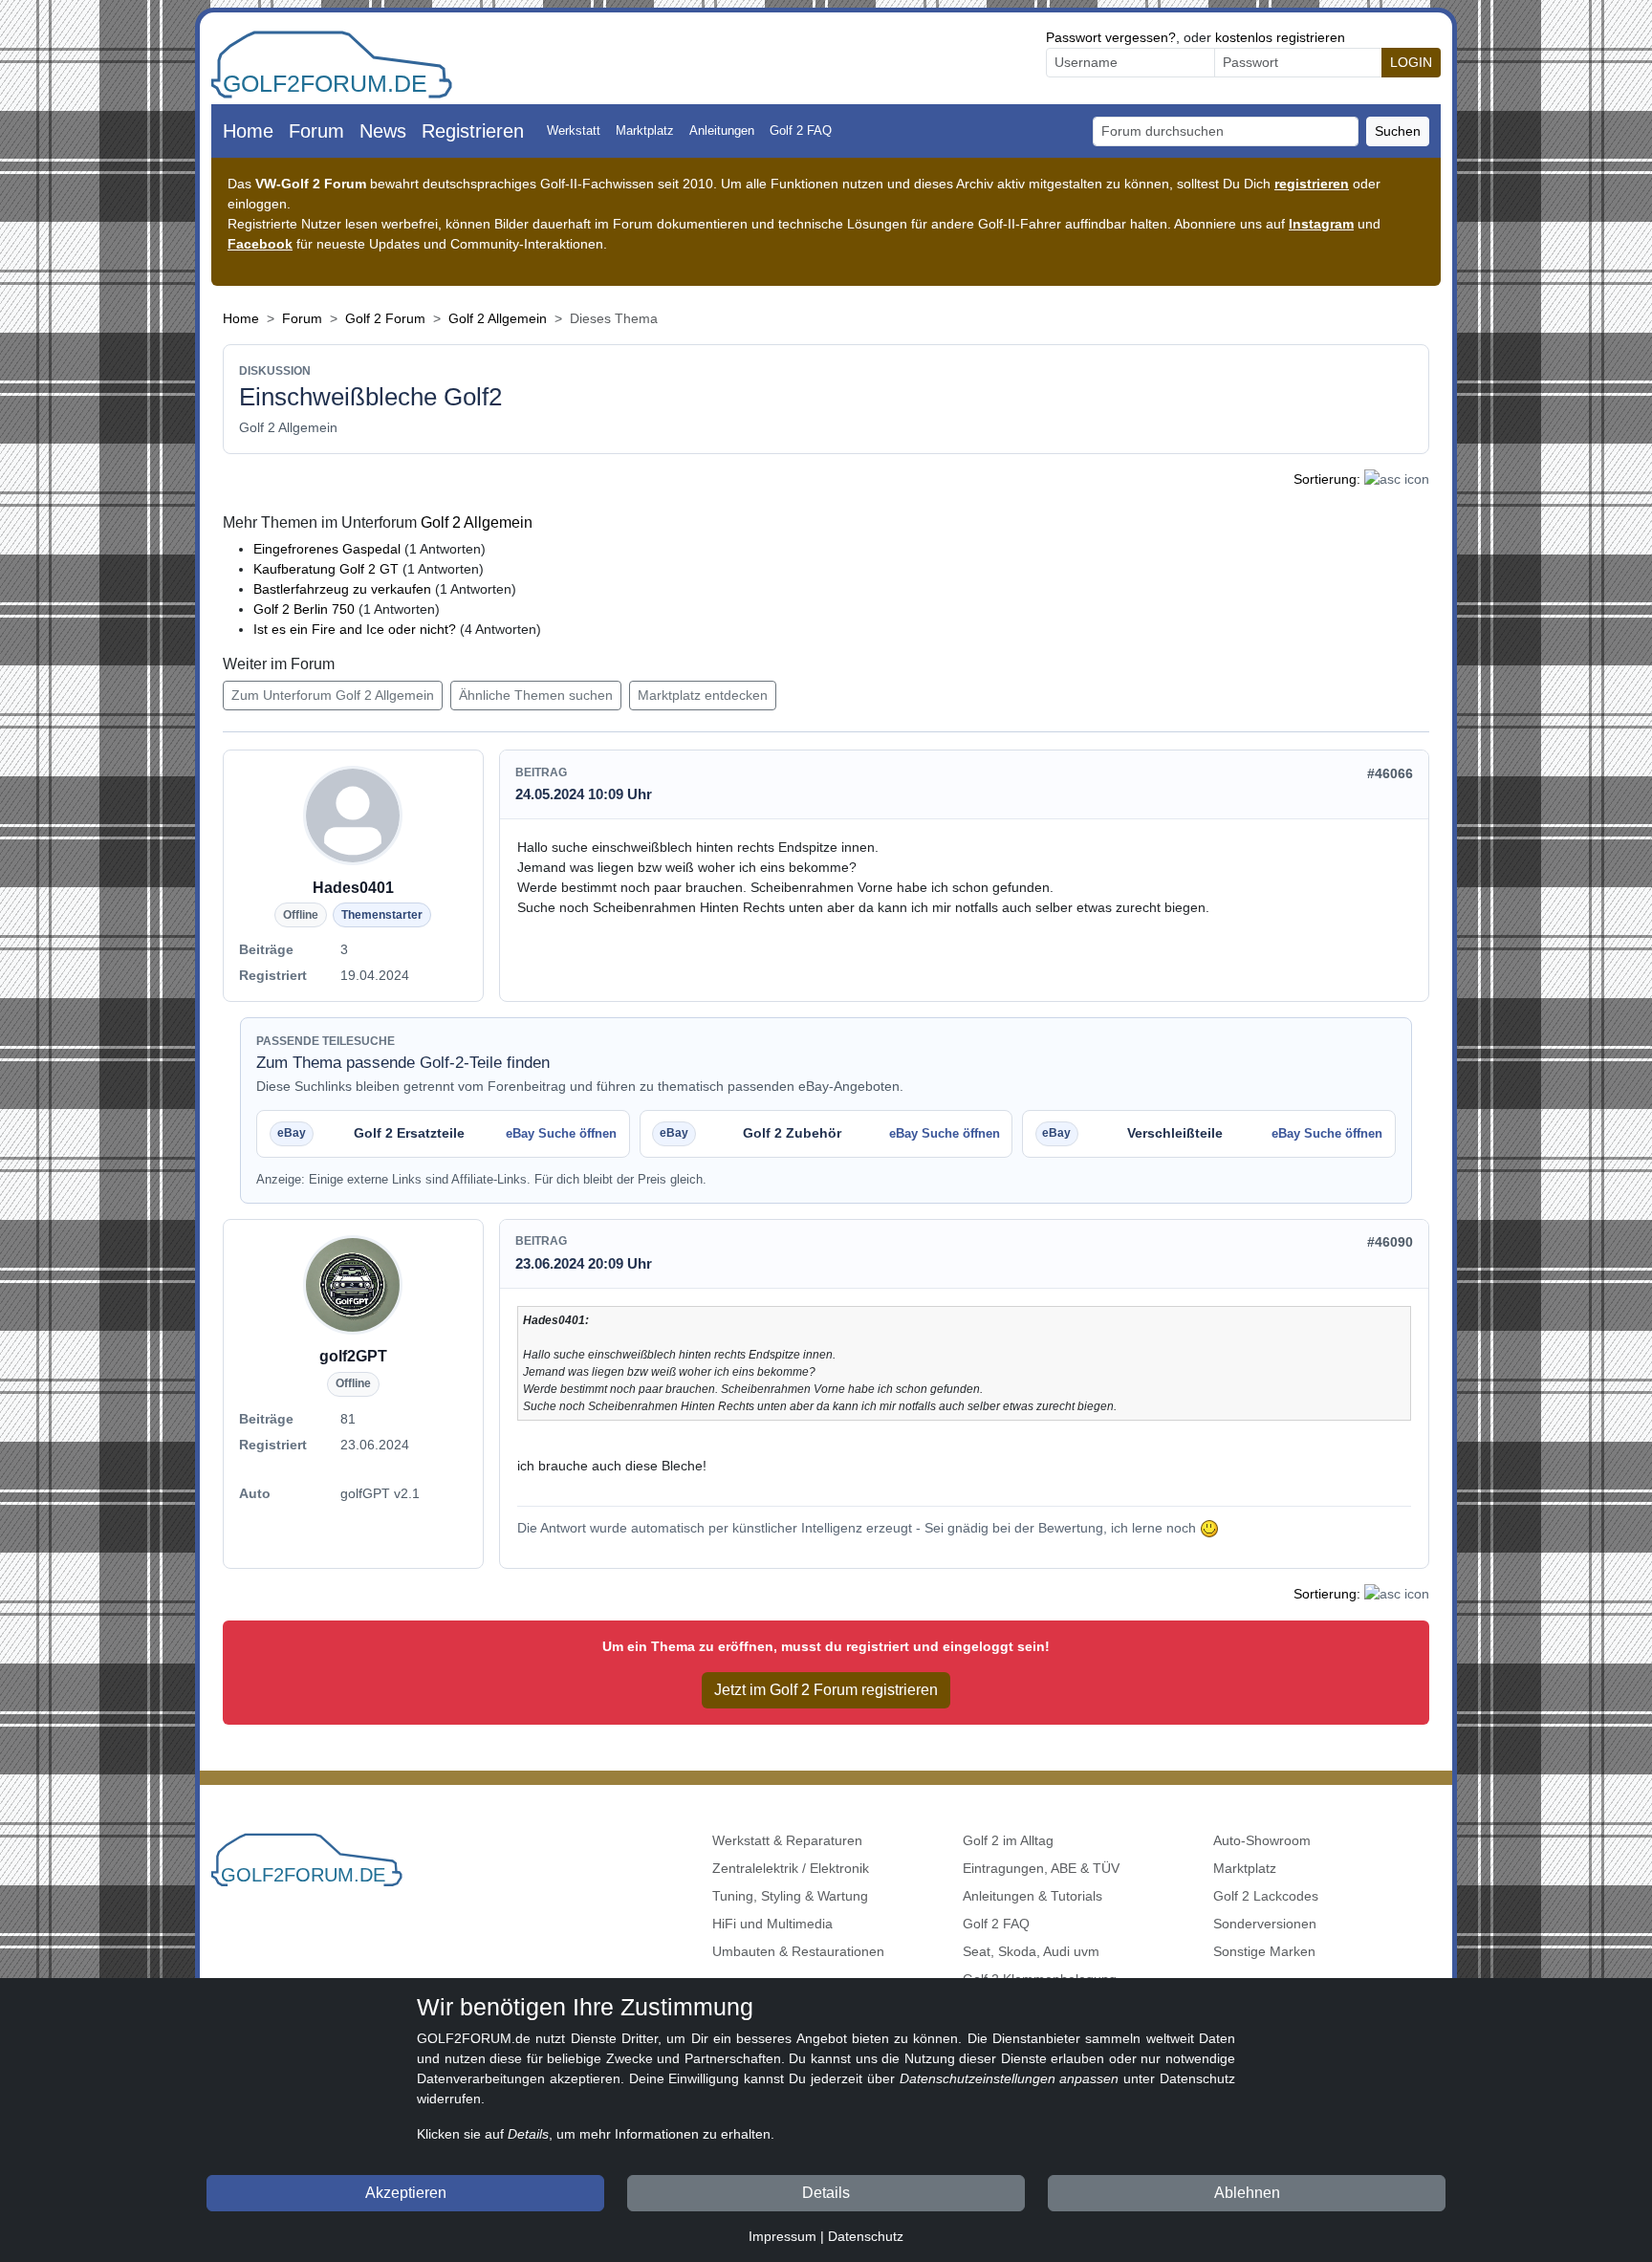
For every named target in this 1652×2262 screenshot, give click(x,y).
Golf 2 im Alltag (1008, 1840)
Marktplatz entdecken (703, 695)
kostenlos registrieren (1280, 37)
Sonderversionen (1265, 1924)
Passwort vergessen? (1111, 37)
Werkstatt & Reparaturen (787, 1840)
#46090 (1390, 1242)
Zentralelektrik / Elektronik (791, 1868)
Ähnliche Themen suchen (536, 695)
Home (248, 131)
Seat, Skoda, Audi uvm (1031, 1951)
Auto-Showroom (1262, 1840)
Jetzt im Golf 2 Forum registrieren (826, 1690)
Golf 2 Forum (385, 318)
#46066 (1390, 773)
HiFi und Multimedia (772, 1924)
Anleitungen (722, 130)
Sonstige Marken (1264, 1951)
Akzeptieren (406, 2193)
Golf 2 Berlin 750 (304, 609)
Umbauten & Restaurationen (798, 1951)
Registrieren (473, 131)
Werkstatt (574, 130)
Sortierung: (1327, 479)
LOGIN (1411, 62)
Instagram (1321, 224)
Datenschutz (866, 2236)
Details (826, 2193)
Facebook (260, 244)
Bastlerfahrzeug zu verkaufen (342, 589)
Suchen (1398, 131)
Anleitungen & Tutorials (1032, 1896)
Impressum (783, 2236)
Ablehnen (1247, 2193)
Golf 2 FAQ (801, 130)
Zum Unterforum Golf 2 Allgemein (333, 695)
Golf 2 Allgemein (498, 318)
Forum (316, 131)
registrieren (1312, 184)
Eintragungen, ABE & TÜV (1041, 1868)
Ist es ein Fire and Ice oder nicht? (355, 629)
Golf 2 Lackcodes (1266, 1896)
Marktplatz (645, 130)
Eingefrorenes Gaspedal (327, 549)
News (383, 131)
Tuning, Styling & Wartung (790, 1896)
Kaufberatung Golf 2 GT (326, 569)
